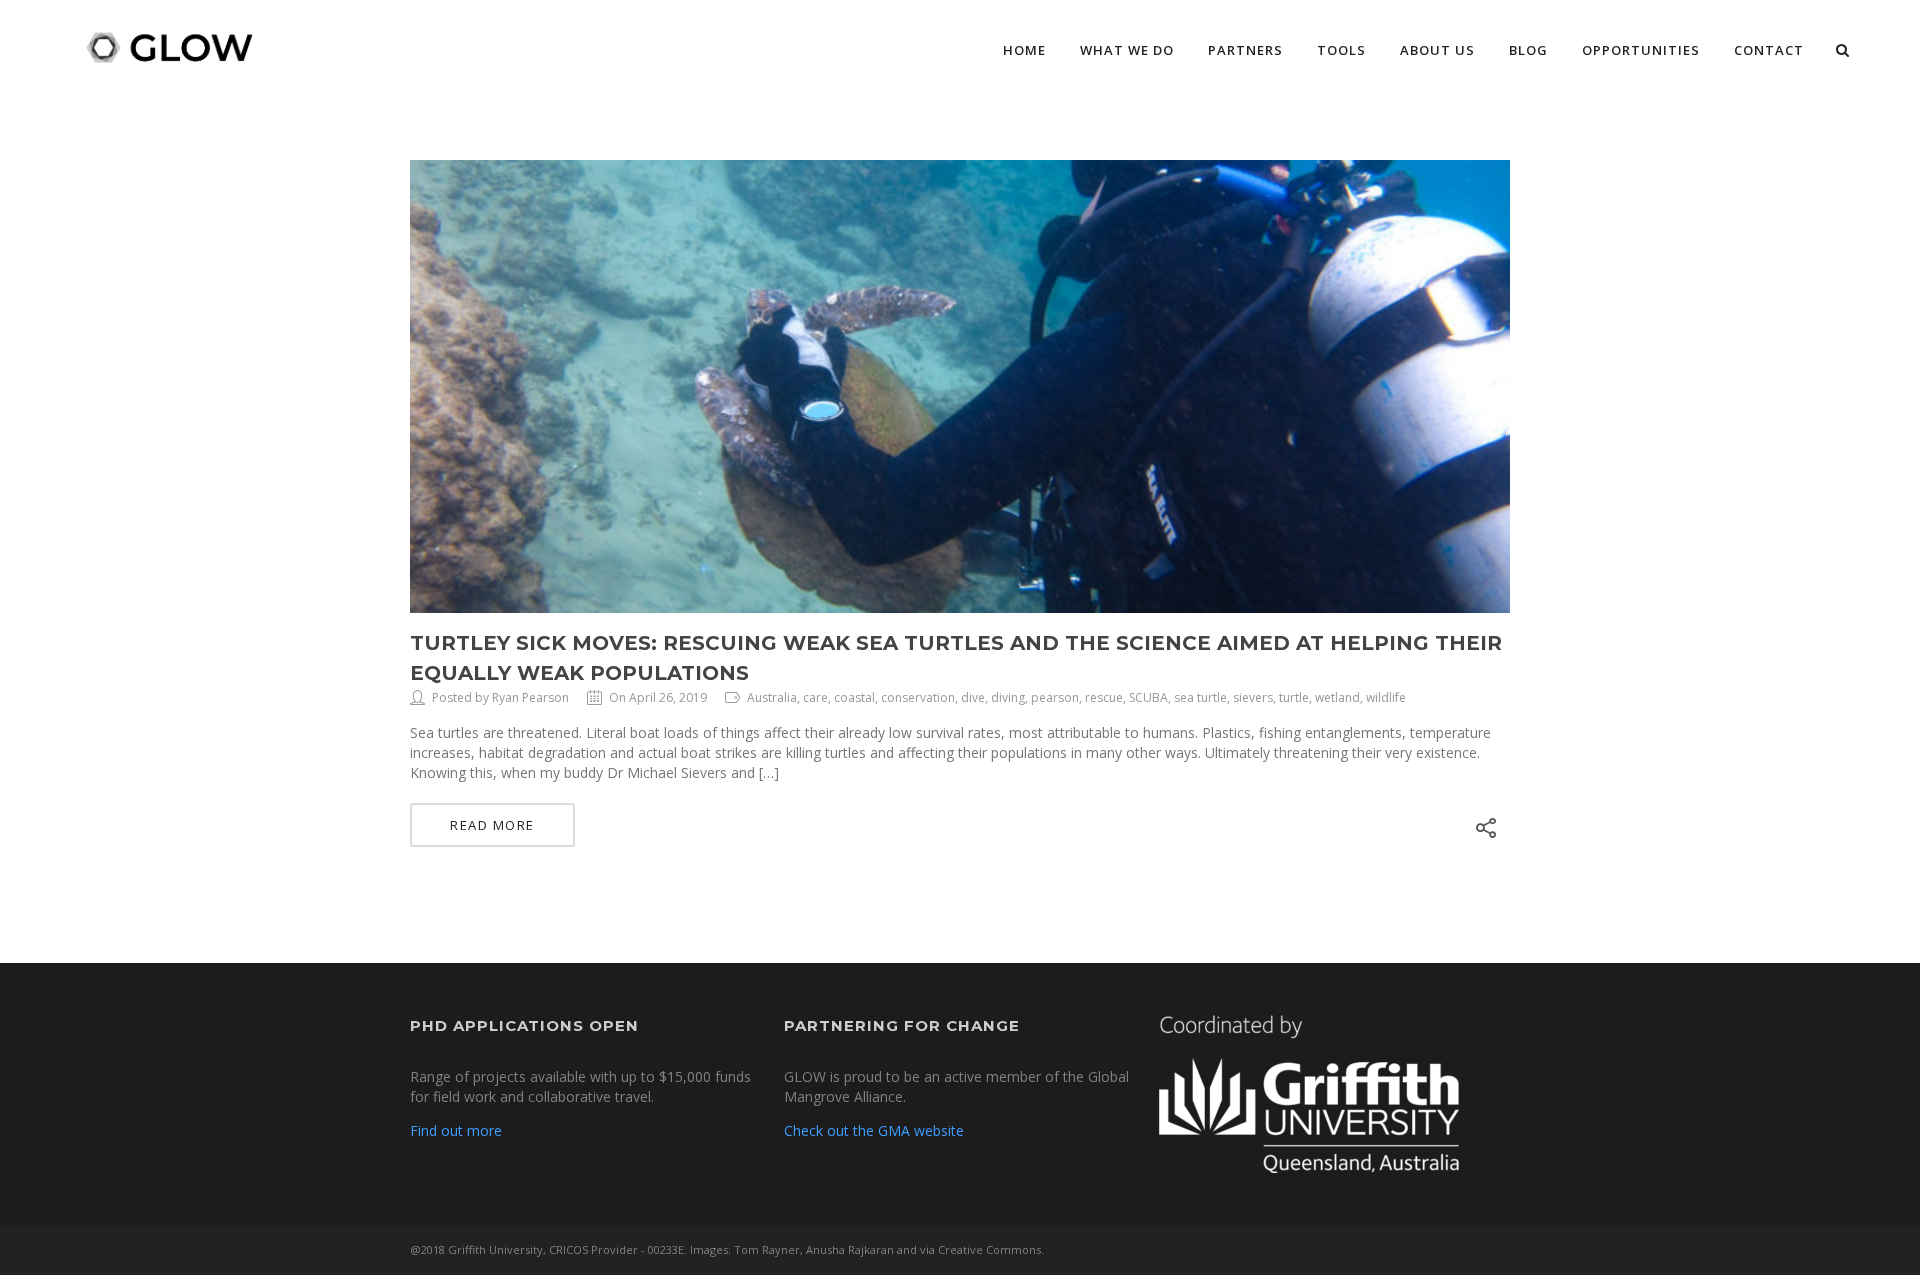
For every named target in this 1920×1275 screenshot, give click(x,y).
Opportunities (1641, 50)
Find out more (456, 1130)
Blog (1528, 50)
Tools (1341, 50)
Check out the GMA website (874, 1130)
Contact (1769, 50)
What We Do (1127, 50)
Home (1024, 50)
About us (1437, 50)
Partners (1245, 50)
